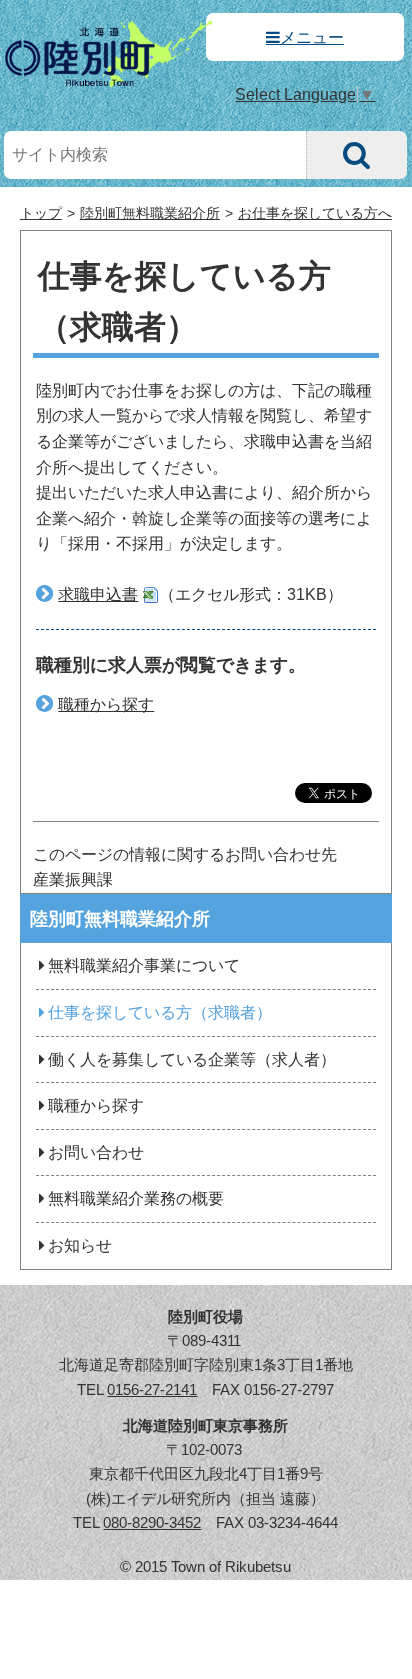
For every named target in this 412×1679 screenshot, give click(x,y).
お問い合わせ (96, 1152)
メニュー (312, 37)
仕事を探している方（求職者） (160, 1012)
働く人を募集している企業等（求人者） (192, 1059)
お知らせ (80, 1245)
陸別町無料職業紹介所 (150, 213)
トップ (41, 213)
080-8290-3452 (152, 1522)
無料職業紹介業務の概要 (136, 1198)
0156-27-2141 (152, 1389)
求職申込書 (98, 594)
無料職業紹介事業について (144, 965)
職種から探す (106, 704)
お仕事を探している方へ (315, 213)
